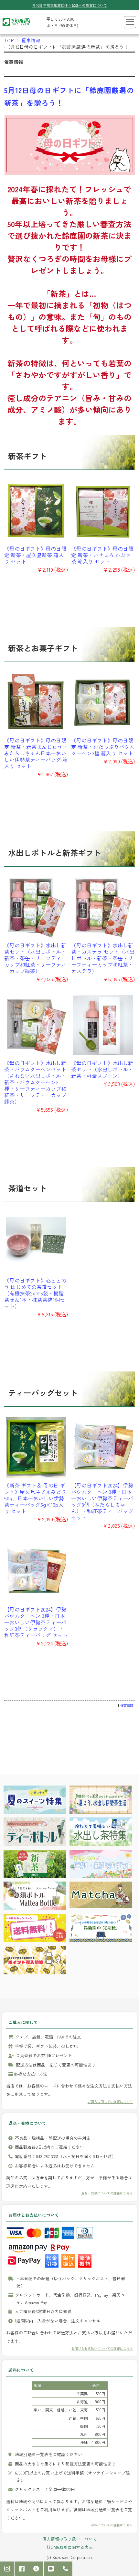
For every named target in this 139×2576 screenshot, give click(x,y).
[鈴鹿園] (16, 27)
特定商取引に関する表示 (70, 2547)
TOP (9, 40)
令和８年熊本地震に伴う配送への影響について (70, 5)
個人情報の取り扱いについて (70, 2539)
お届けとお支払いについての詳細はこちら (102, 2348)
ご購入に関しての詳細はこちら (110, 2101)
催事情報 (31, 40)
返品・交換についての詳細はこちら (107, 2193)
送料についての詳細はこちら (112, 2525)
